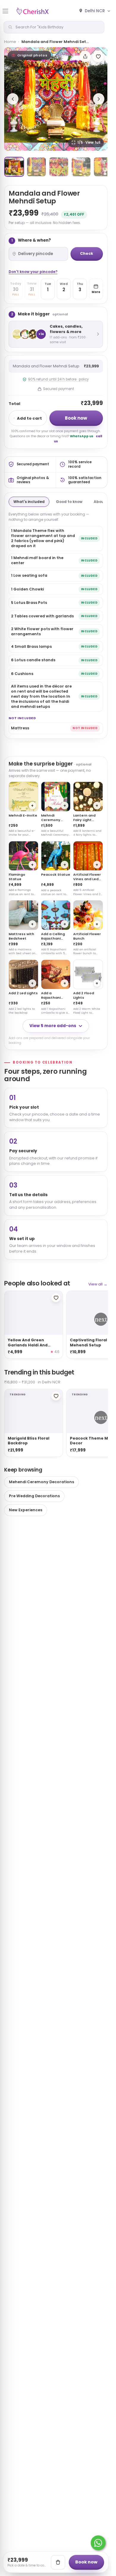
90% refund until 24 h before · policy (58, 379)
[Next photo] (99, 99)
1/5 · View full (89, 142)
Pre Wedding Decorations (34, 1496)
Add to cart (29, 418)
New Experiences (26, 1510)
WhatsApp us (82, 436)
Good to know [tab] (69, 502)
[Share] (85, 56)
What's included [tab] (29, 502)
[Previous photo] (13, 99)
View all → (98, 1284)
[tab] (14, 167)
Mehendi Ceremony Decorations (41, 1482)
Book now (76, 418)
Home (10, 42)
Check (87, 253)
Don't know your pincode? (33, 272)
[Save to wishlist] (98, 56)
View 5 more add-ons (53, 1026)
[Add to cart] (58, 2562)
